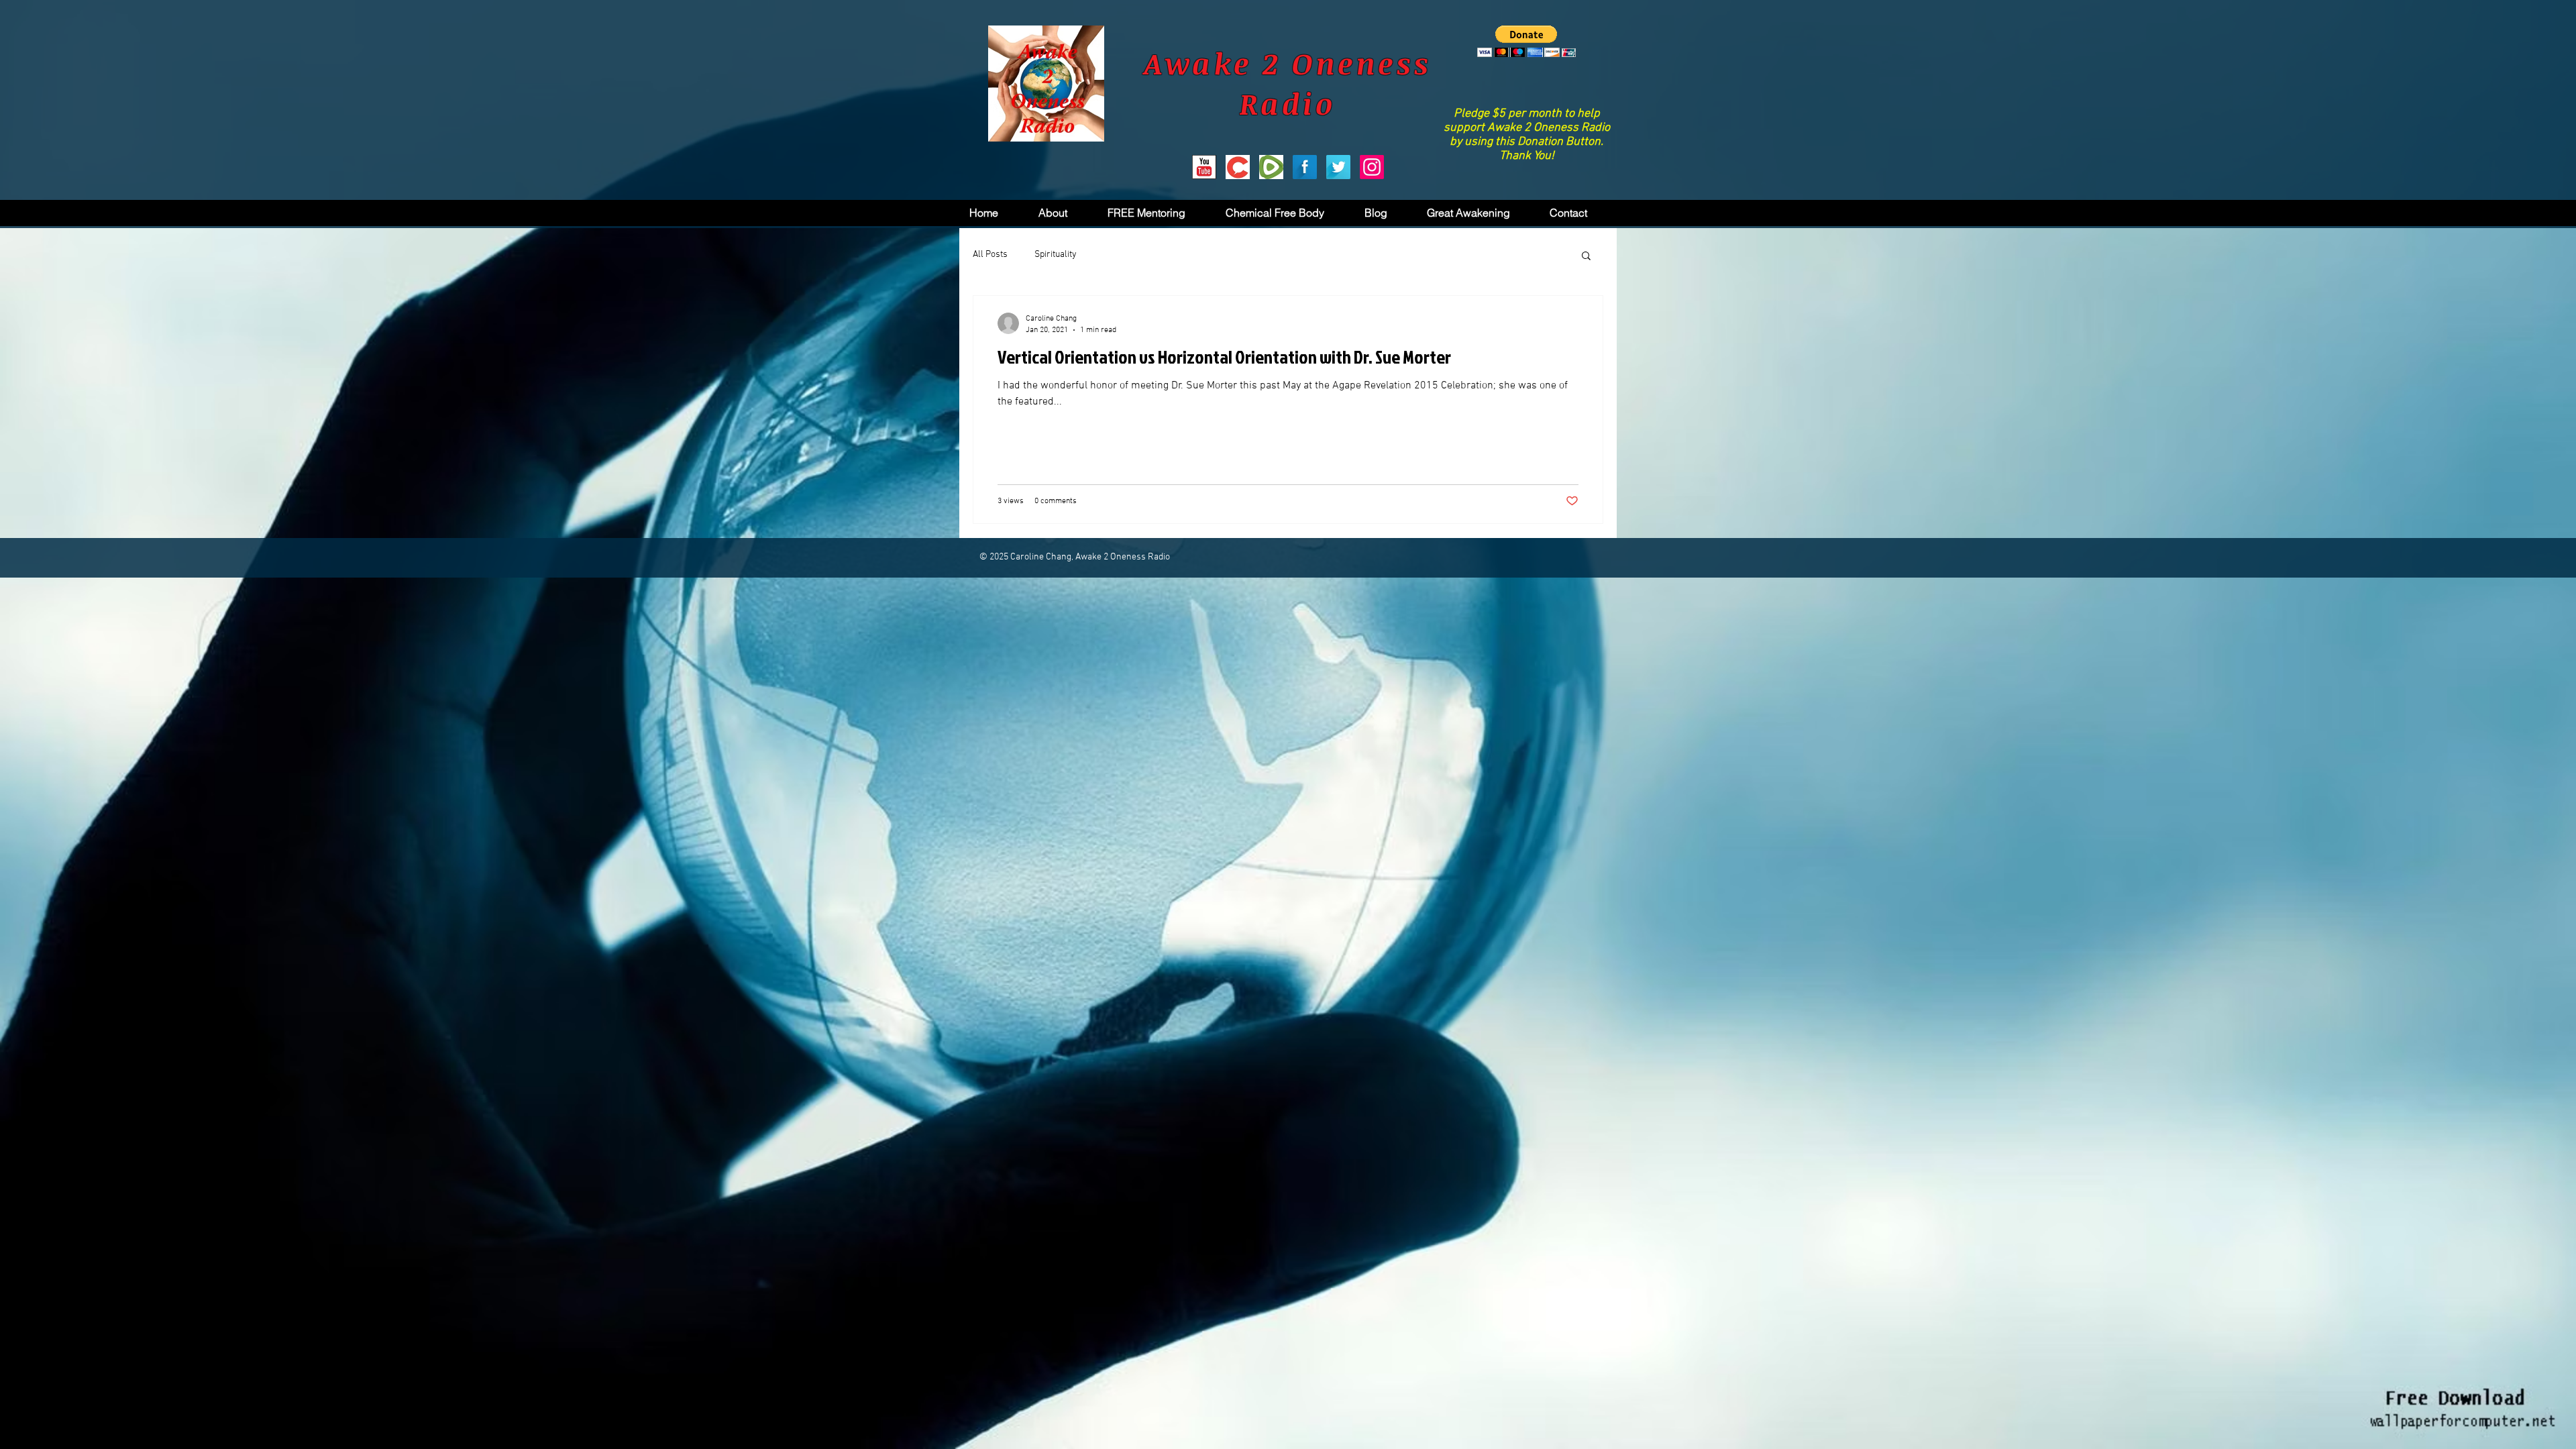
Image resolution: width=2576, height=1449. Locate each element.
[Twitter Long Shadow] (1338, 167)
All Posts (990, 255)
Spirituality (1056, 255)
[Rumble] (1271, 167)
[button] (1526, 41)
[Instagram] (1372, 167)
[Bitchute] (1238, 167)
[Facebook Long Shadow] (1305, 167)
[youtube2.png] (1204, 167)
